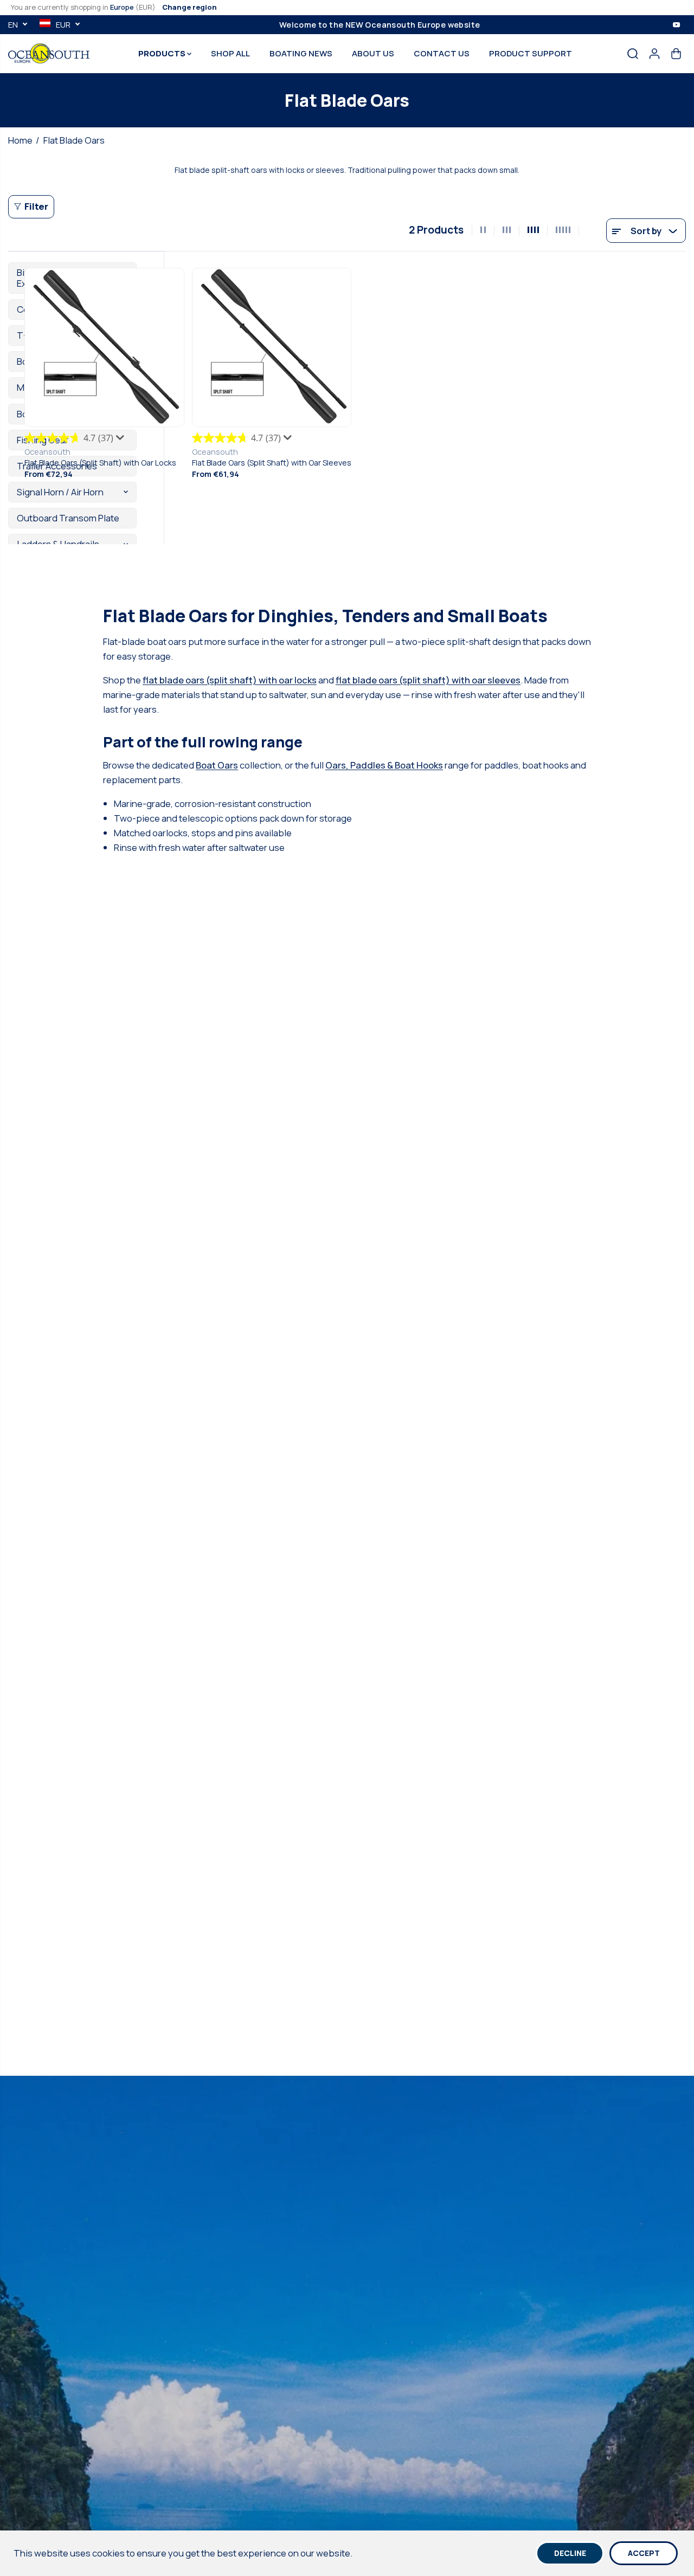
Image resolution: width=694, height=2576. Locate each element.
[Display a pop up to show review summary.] (121, 440)
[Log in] (654, 54)
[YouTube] (677, 24)
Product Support (531, 53)
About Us (373, 53)
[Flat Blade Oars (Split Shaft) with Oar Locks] (104, 348)
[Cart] (676, 54)
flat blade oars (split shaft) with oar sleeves (428, 680)
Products (163, 53)
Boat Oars (217, 765)
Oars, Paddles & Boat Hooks (384, 765)
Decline (570, 2553)
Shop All (230, 53)
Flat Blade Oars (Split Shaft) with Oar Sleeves (272, 463)
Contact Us (442, 53)
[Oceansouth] (49, 53)
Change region (189, 7)
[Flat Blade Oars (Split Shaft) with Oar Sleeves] (272, 348)
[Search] (633, 54)
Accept (644, 2553)
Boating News (301, 53)
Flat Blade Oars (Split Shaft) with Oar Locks (100, 463)
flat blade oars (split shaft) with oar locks (230, 680)
